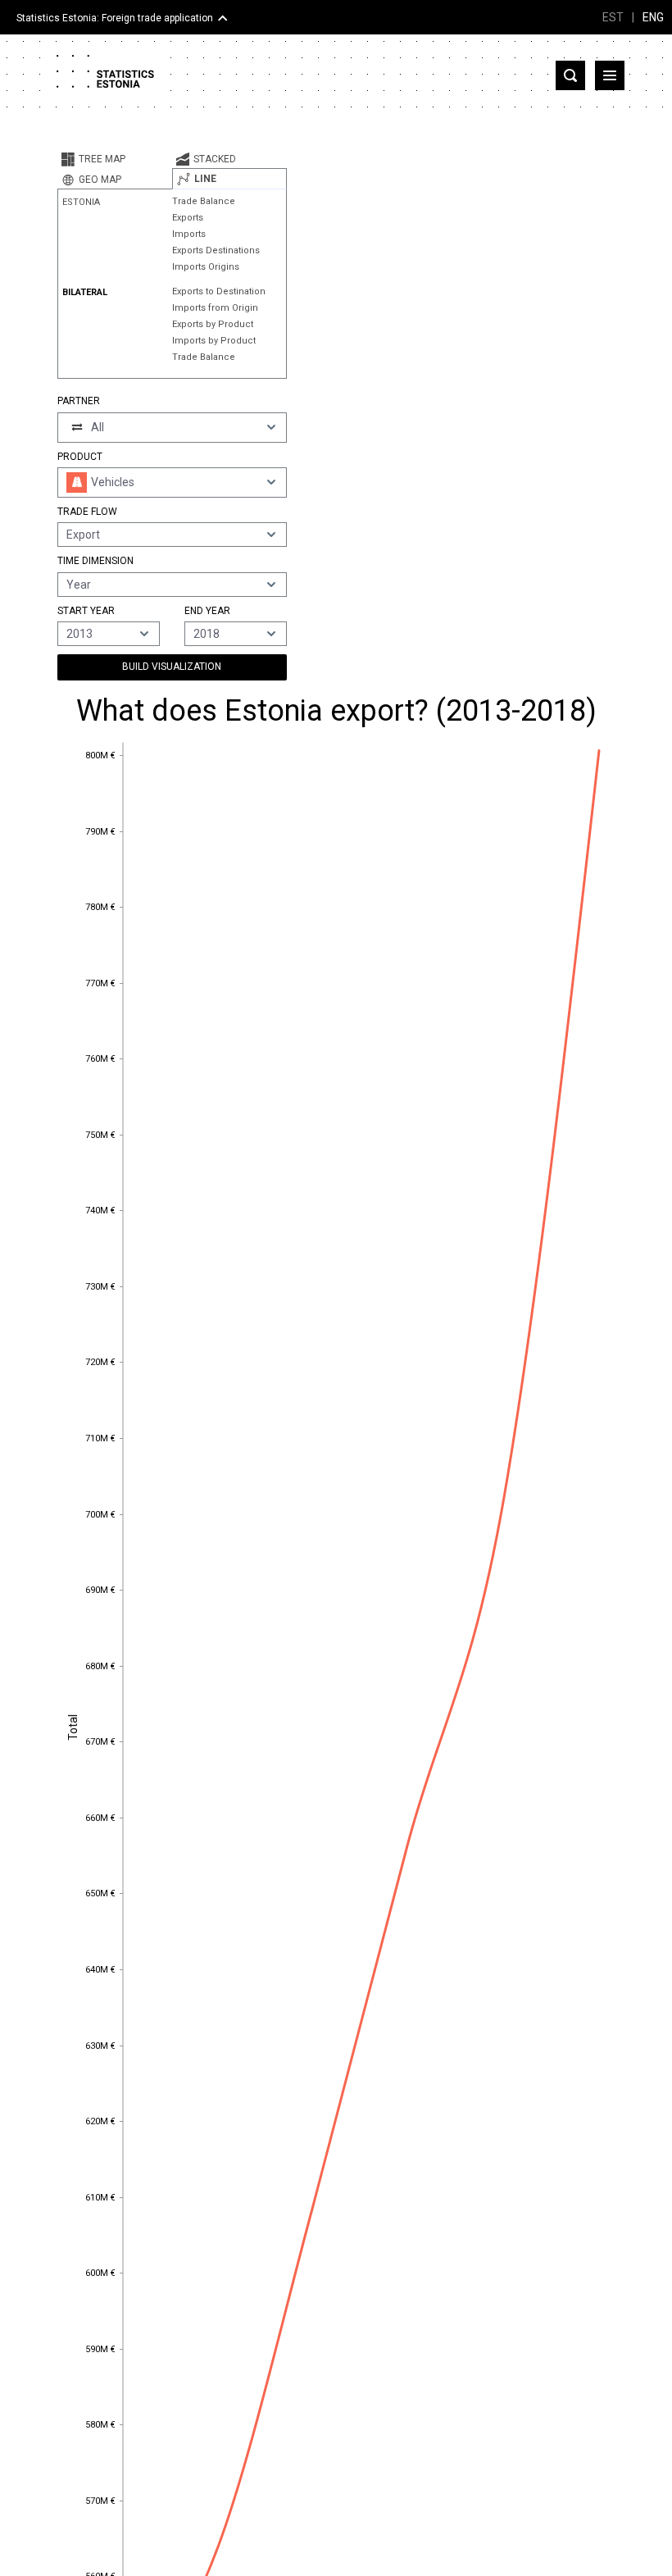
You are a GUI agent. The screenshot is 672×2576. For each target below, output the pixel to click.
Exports (188, 218)
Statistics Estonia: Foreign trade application (115, 18)
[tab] (115, 159)
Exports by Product (213, 324)
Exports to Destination (219, 291)
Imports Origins (206, 267)
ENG (653, 17)
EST (613, 17)
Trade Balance (204, 201)
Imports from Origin (215, 308)
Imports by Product (214, 341)
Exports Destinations (216, 250)
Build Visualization (172, 667)
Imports (189, 234)
